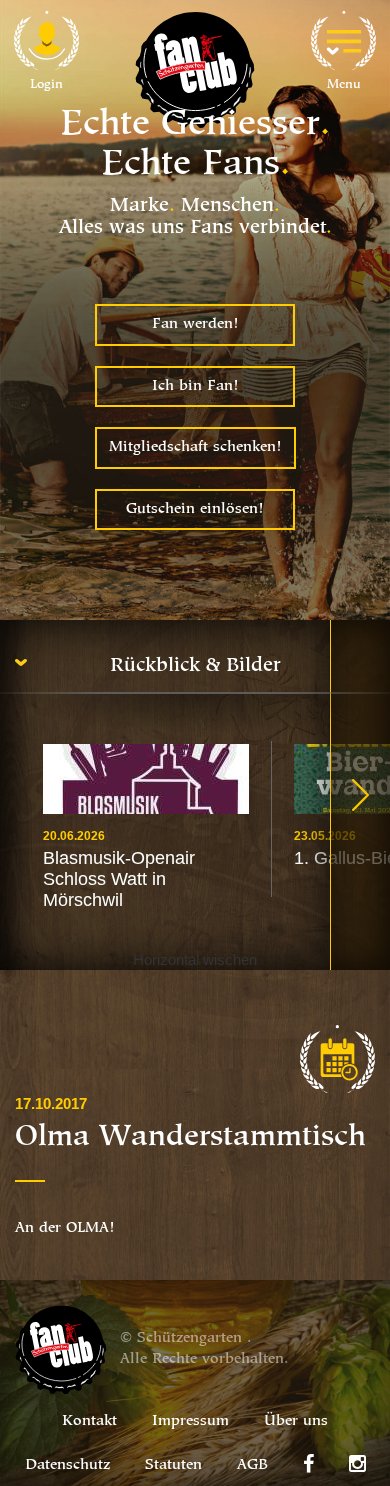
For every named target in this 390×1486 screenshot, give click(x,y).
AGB (252, 1465)
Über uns (296, 1421)
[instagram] (357, 1464)
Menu (344, 84)
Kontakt (89, 1421)
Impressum (190, 1421)
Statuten (173, 1465)
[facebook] (308, 1464)
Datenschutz (67, 1465)
